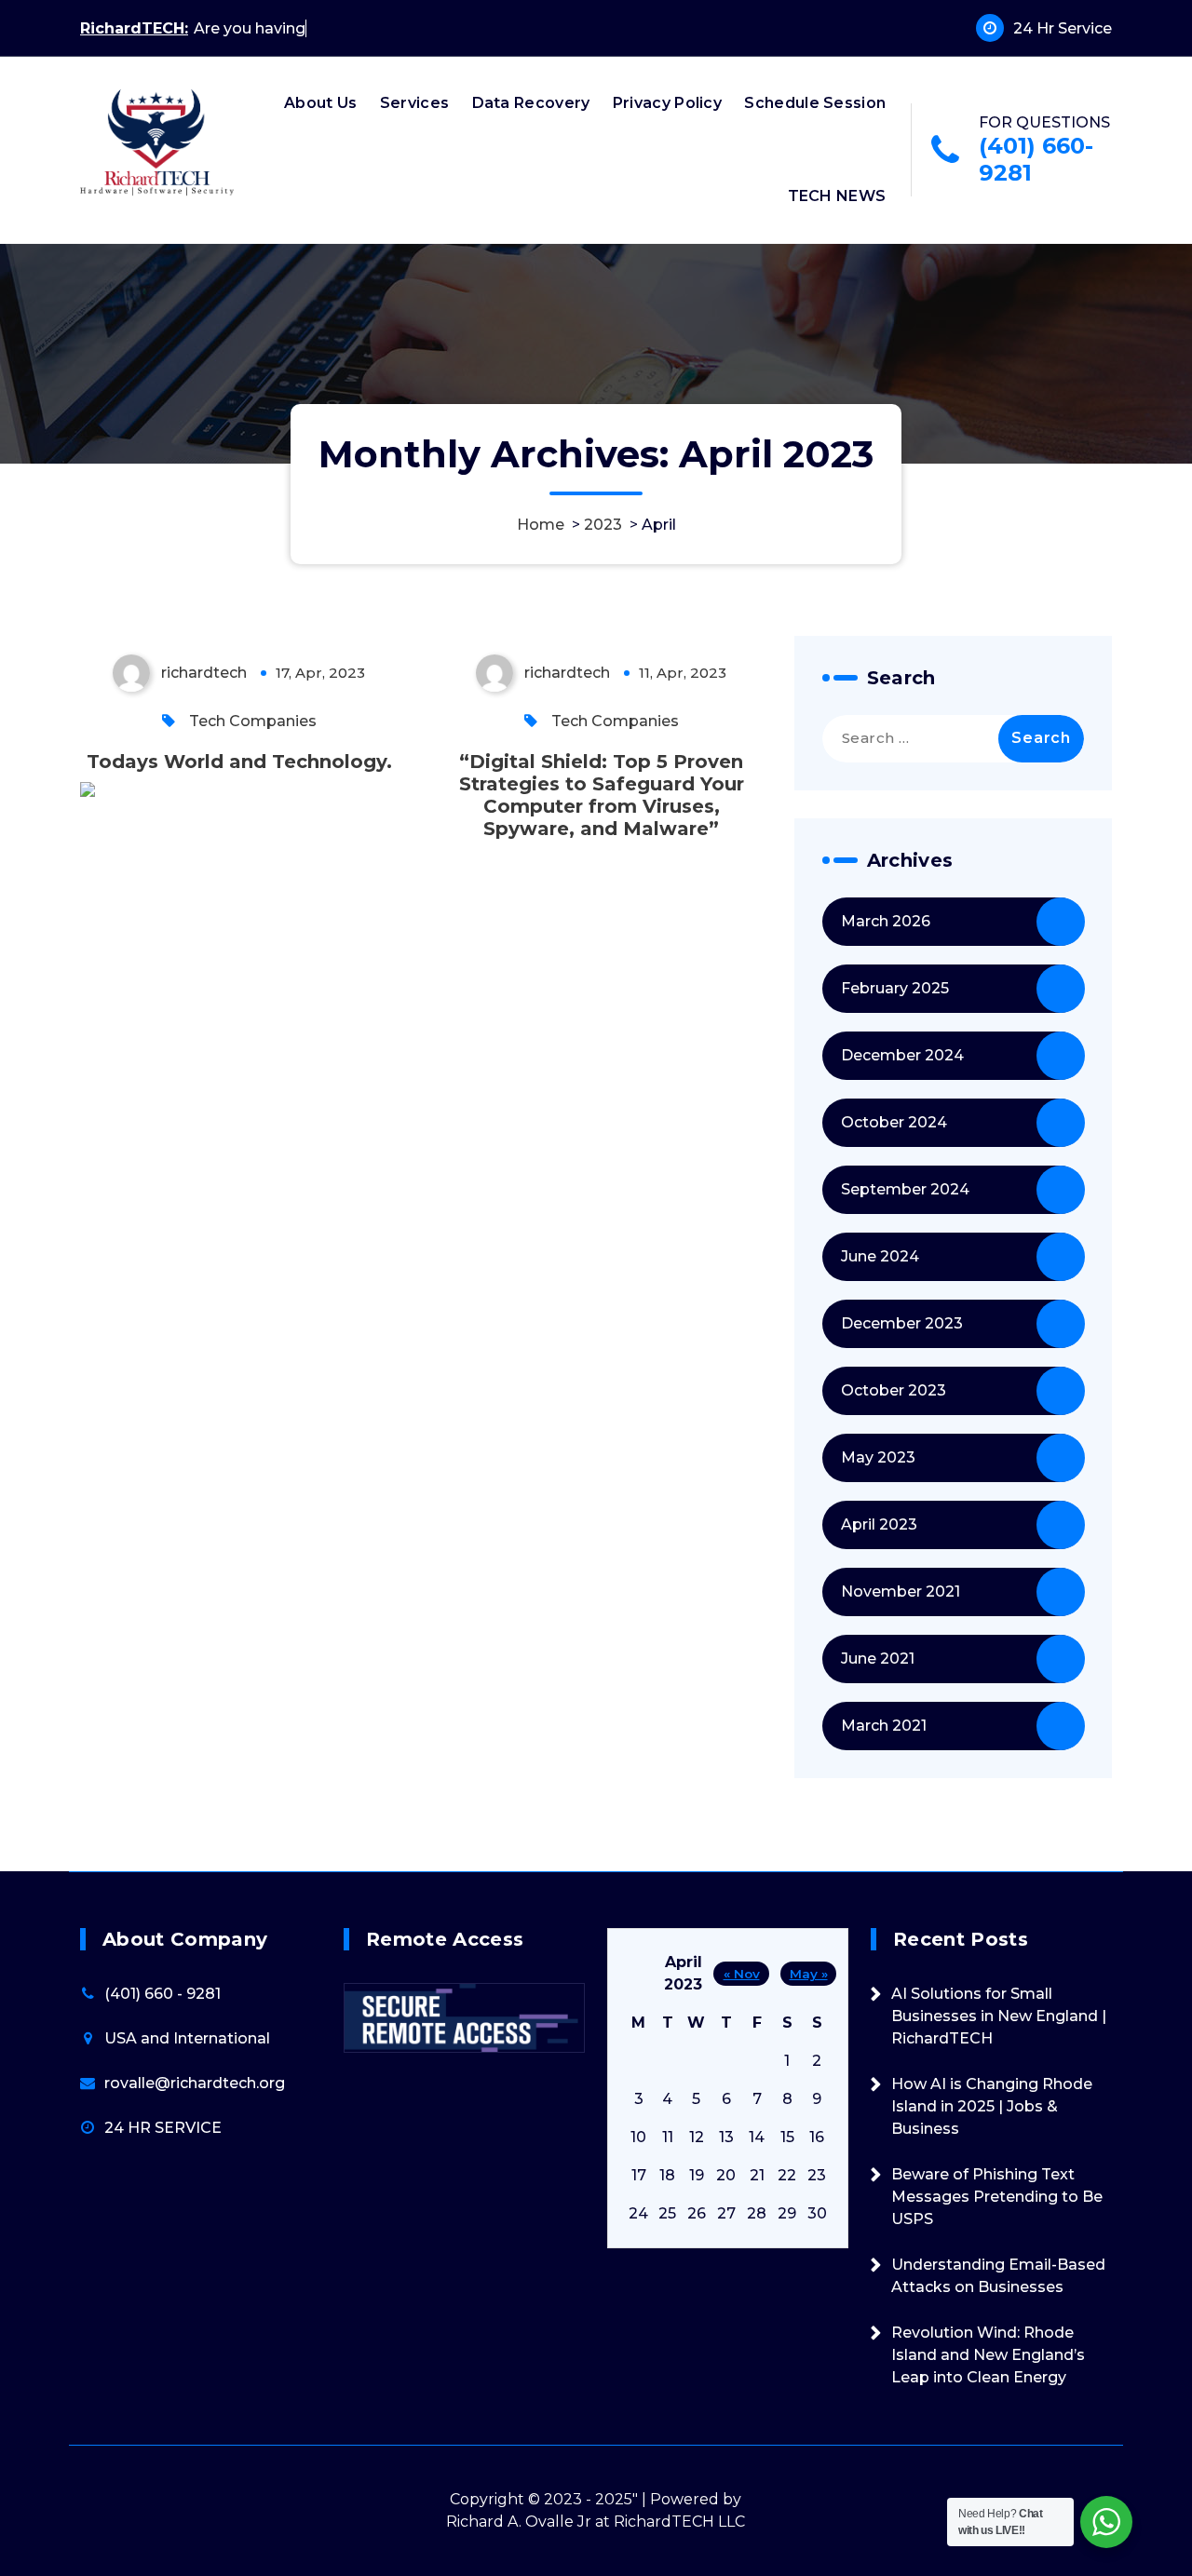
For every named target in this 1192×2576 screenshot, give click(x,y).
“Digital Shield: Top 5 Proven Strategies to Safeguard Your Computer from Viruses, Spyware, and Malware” (602, 795)
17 (639, 2175)
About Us (320, 103)
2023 (603, 525)
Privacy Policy (667, 103)
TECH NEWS (837, 196)
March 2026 (886, 921)
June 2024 (880, 1256)
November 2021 (901, 1591)
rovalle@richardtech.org (195, 2083)
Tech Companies (253, 721)
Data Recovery (531, 103)
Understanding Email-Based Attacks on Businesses (998, 2276)
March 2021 (884, 1726)
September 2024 (905, 1189)
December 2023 (902, 1323)
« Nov (742, 1974)
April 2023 (879, 1524)
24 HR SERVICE (163, 2128)
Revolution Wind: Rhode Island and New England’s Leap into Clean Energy (988, 2355)
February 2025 (895, 988)
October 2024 (894, 1122)
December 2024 (902, 1055)
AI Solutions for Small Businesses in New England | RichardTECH (999, 2016)
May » (809, 1974)
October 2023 (894, 1390)
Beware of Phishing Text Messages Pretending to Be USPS (997, 2197)
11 (668, 2137)
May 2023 (878, 1457)
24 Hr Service (1063, 28)
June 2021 (878, 1659)
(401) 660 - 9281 (163, 1994)
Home (541, 525)
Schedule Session (815, 103)
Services (414, 103)
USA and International (187, 2038)
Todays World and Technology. (239, 762)
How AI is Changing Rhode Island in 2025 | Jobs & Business (992, 2106)
